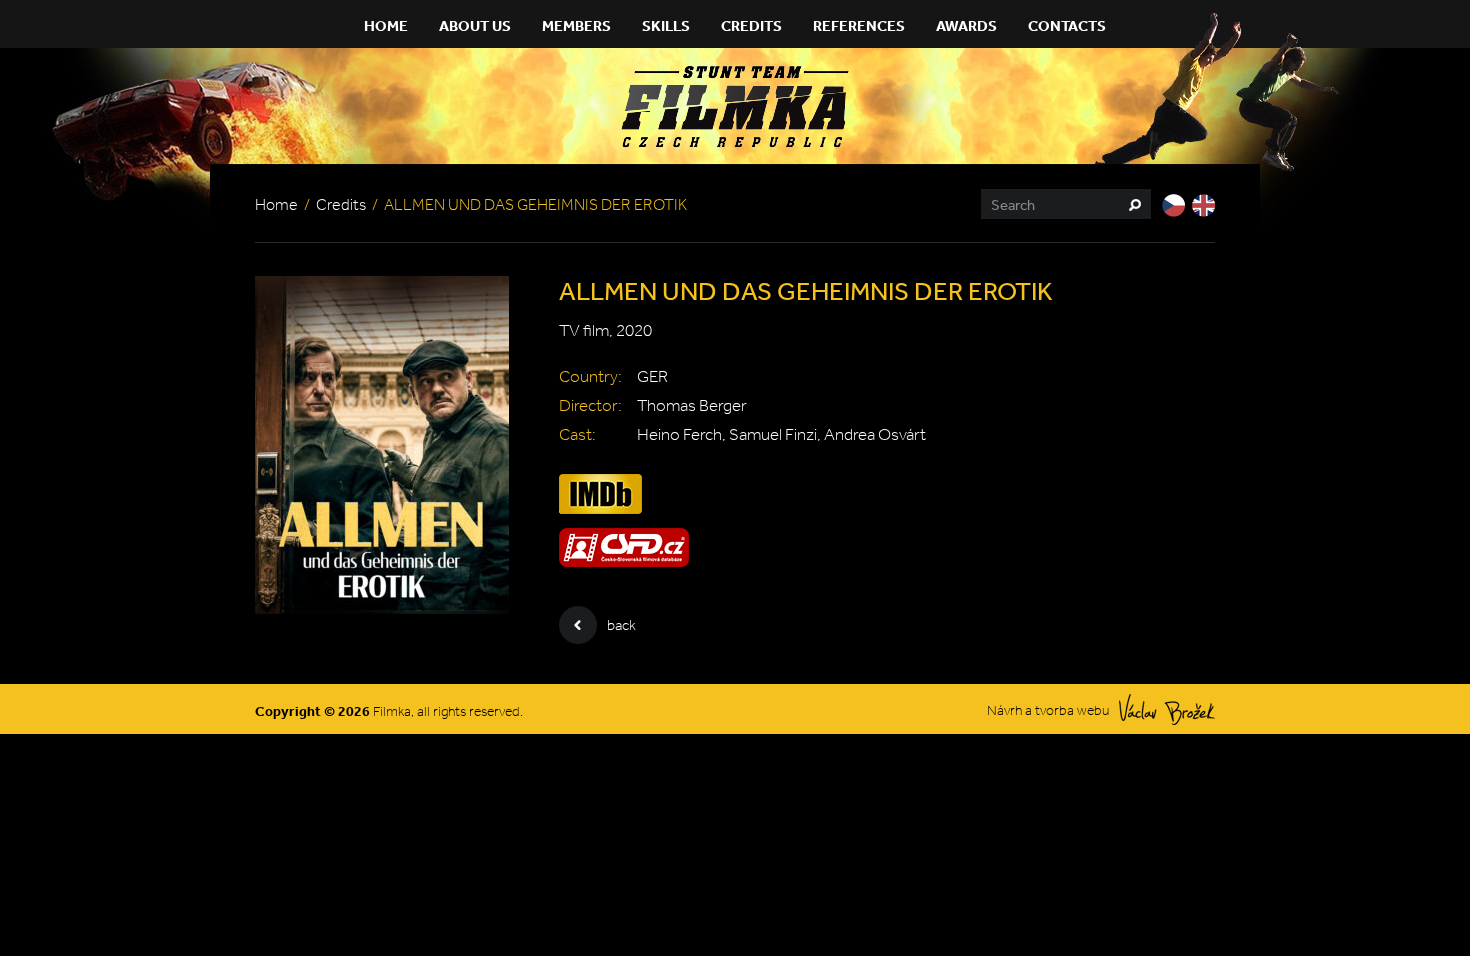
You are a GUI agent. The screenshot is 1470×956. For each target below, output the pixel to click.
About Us (475, 25)
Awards (966, 25)
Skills (666, 25)
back (621, 625)
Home (386, 25)
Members (576, 25)
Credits (751, 25)
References (859, 25)
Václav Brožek (1167, 709)
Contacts (1067, 25)
